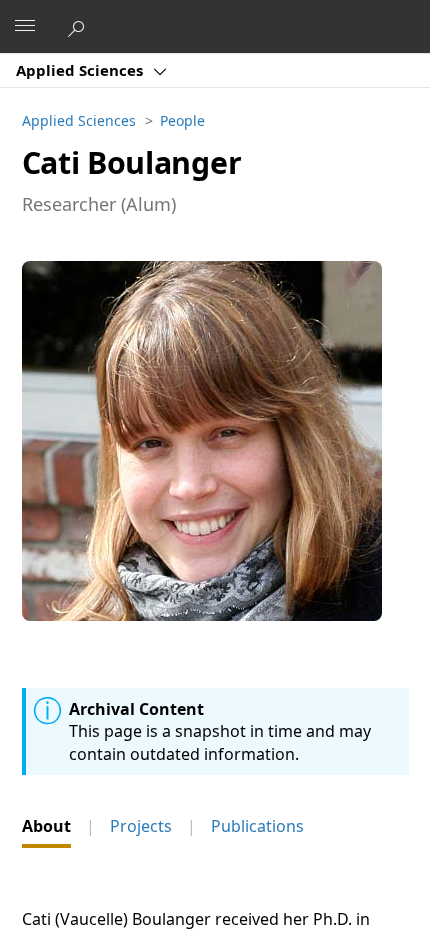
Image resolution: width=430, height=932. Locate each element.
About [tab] (46, 826)
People (182, 120)
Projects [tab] (141, 826)
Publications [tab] (257, 826)
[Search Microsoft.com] (79, 26)
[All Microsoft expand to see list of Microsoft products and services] (25, 27)
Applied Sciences (81, 70)
